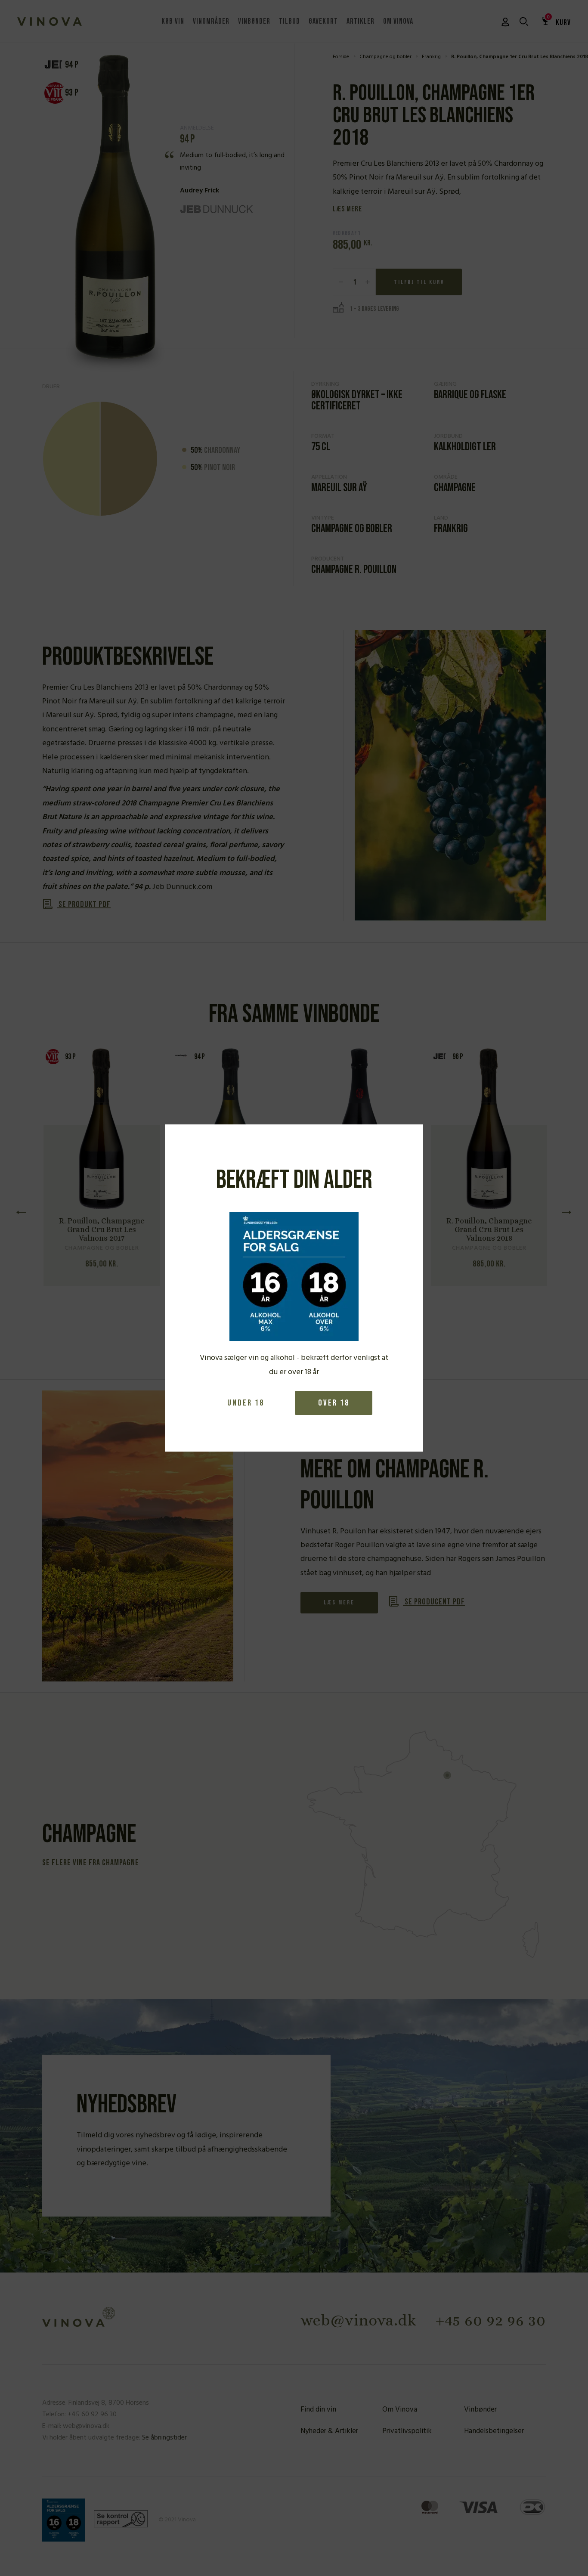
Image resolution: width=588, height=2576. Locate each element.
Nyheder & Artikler (329, 2431)
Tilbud (289, 21)
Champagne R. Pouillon (354, 570)
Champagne (455, 488)
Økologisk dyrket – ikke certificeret (357, 401)
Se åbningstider (164, 2438)
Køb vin (173, 21)
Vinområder (211, 21)
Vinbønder (254, 21)
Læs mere (347, 209)
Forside (341, 57)
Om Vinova (398, 21)
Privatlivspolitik (407, 2431)
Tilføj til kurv (419, 282)
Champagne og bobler (385, 57)
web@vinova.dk (359, 2320)
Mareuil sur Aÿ (339, 488)
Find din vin (318, 2410)
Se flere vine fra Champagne (91, 1863)
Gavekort (323, 21)
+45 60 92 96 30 (491, 2320)
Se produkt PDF (84, 904)
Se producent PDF (434, 1602)
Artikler (361, 21)
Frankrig (431, 57)
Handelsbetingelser (494, 2431)
